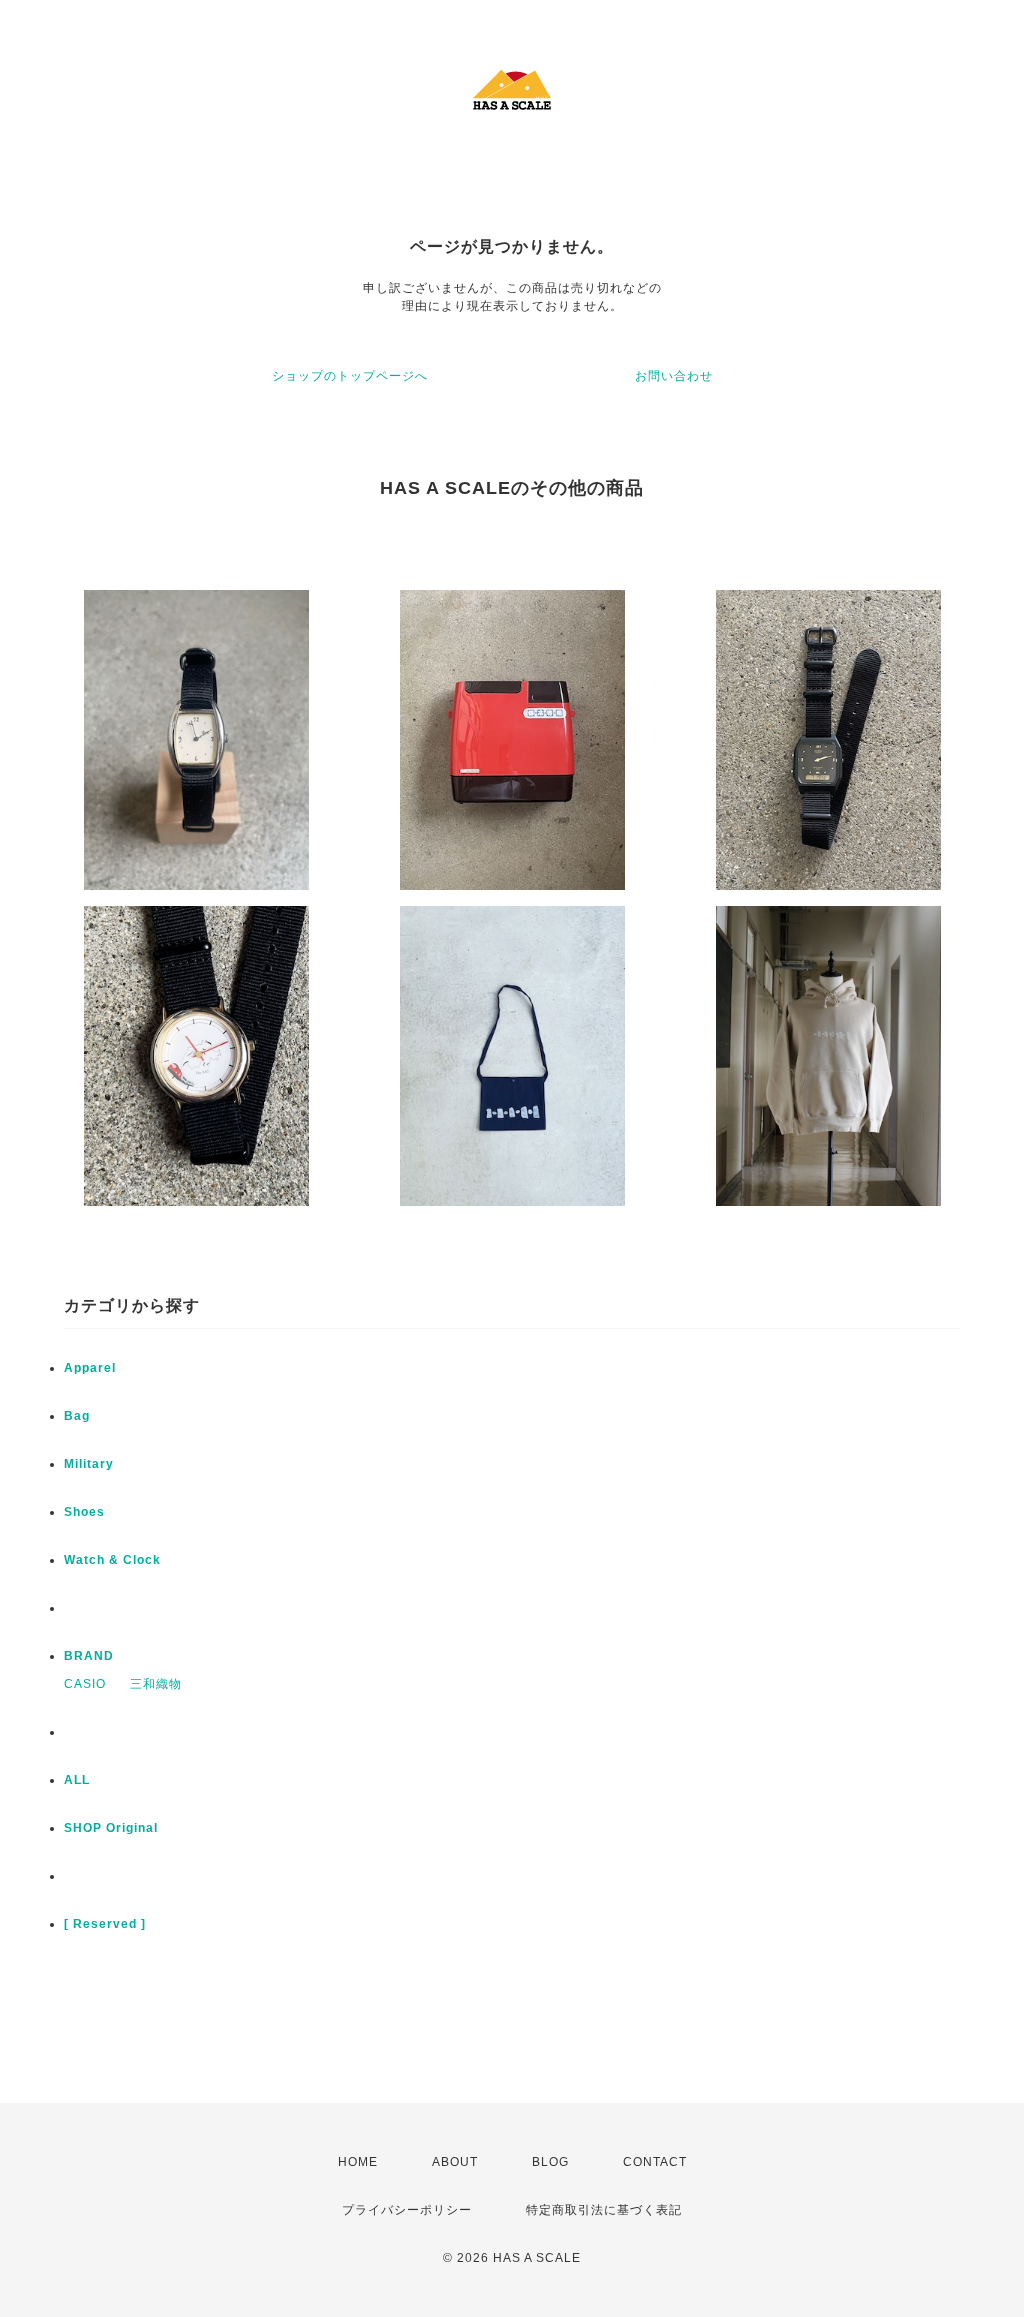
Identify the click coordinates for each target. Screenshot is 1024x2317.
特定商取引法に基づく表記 (604, 2210)
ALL (77, 1780)
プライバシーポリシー (407, 2210)
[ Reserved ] (105, 1924)
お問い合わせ (674, 376)
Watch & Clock (112, 1560)
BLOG (550, 2162)
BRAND (89, 1656)
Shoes (84, 1512)
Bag (77, 1416)
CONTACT (655, 2162)
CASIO (85, 1684)
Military (89, 1464)
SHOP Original (111, 1828)
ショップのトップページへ (350, 376)
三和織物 (156, 1684)
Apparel (90, 1368)
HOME (358, 2162)
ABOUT (455, 2162)
